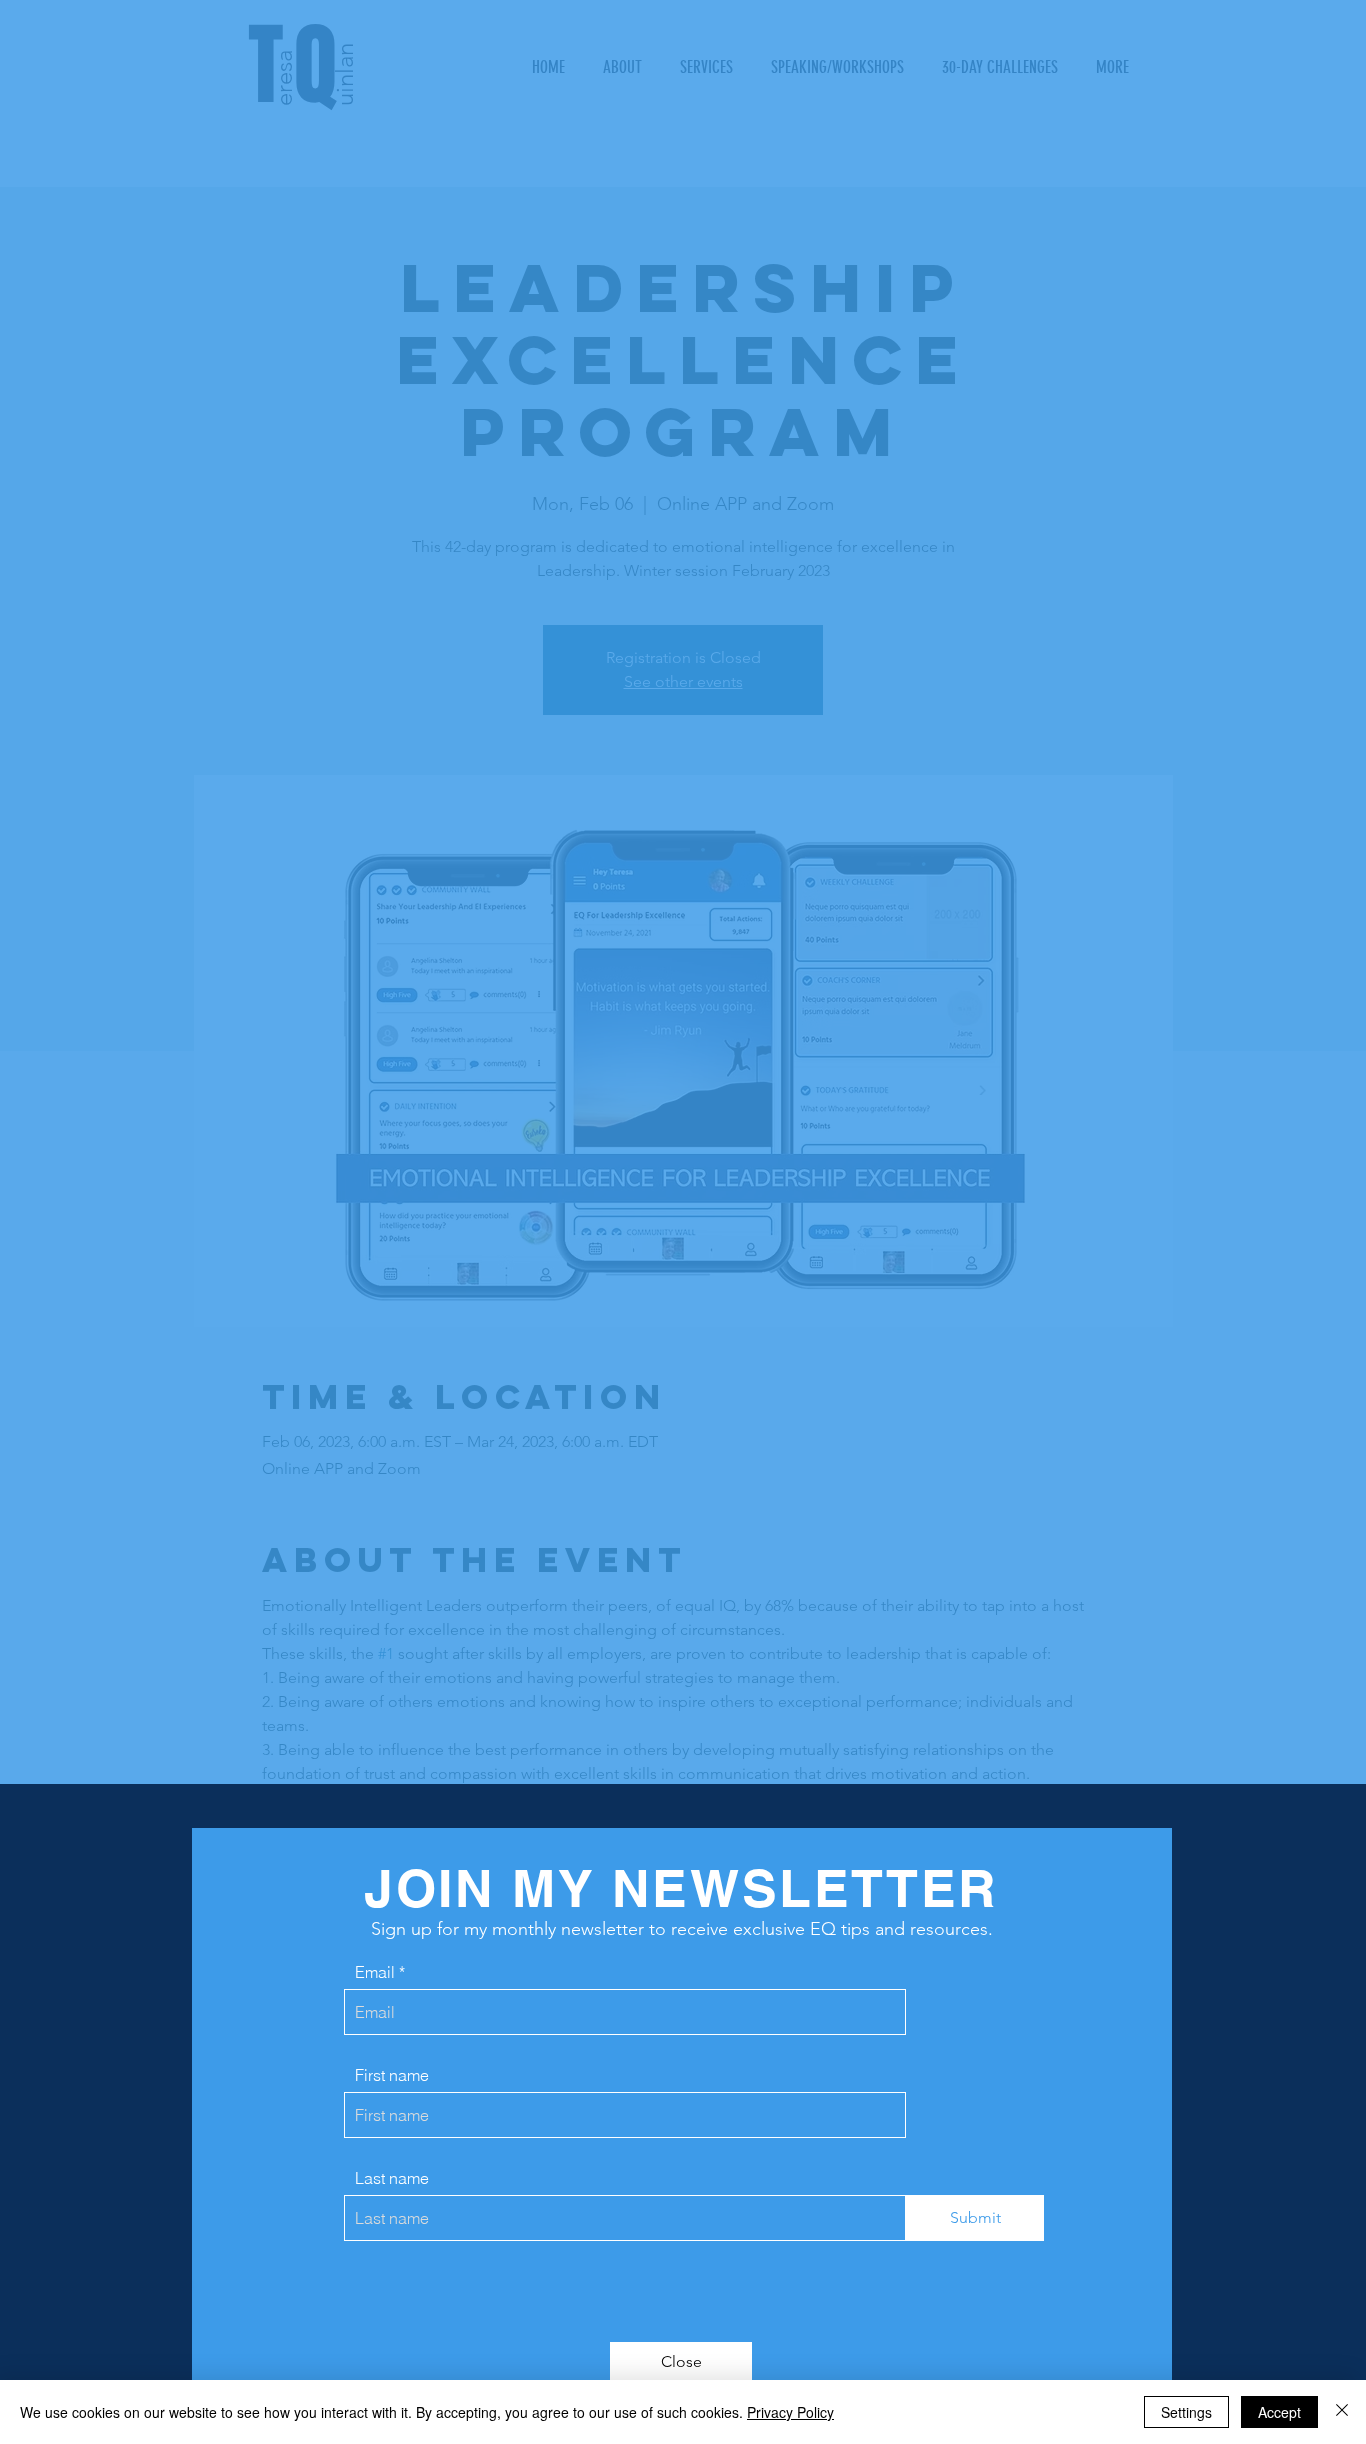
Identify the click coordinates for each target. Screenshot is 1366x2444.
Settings (1186, 2412)
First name (392, 2075)
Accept (1279, 2412)
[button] (681, 2362)
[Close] (1342, 2412)
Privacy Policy (790, 2412)
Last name (392, 2178)
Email (375, 1972)
